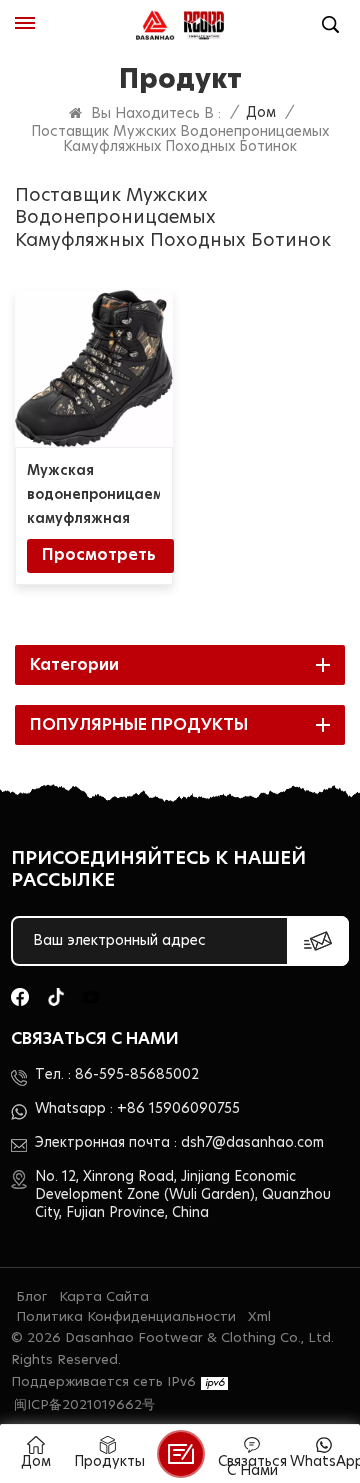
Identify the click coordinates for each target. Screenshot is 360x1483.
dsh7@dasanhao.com (252, 1143)
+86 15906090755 (178, 1109)
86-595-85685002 (137, 1075)
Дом (261, 113)
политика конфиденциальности (126, 1317)
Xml (259, 1317)
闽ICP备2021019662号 (84, 1405)
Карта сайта (104, 1297)
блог (31, 1297)
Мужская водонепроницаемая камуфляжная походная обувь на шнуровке (93, 497)
